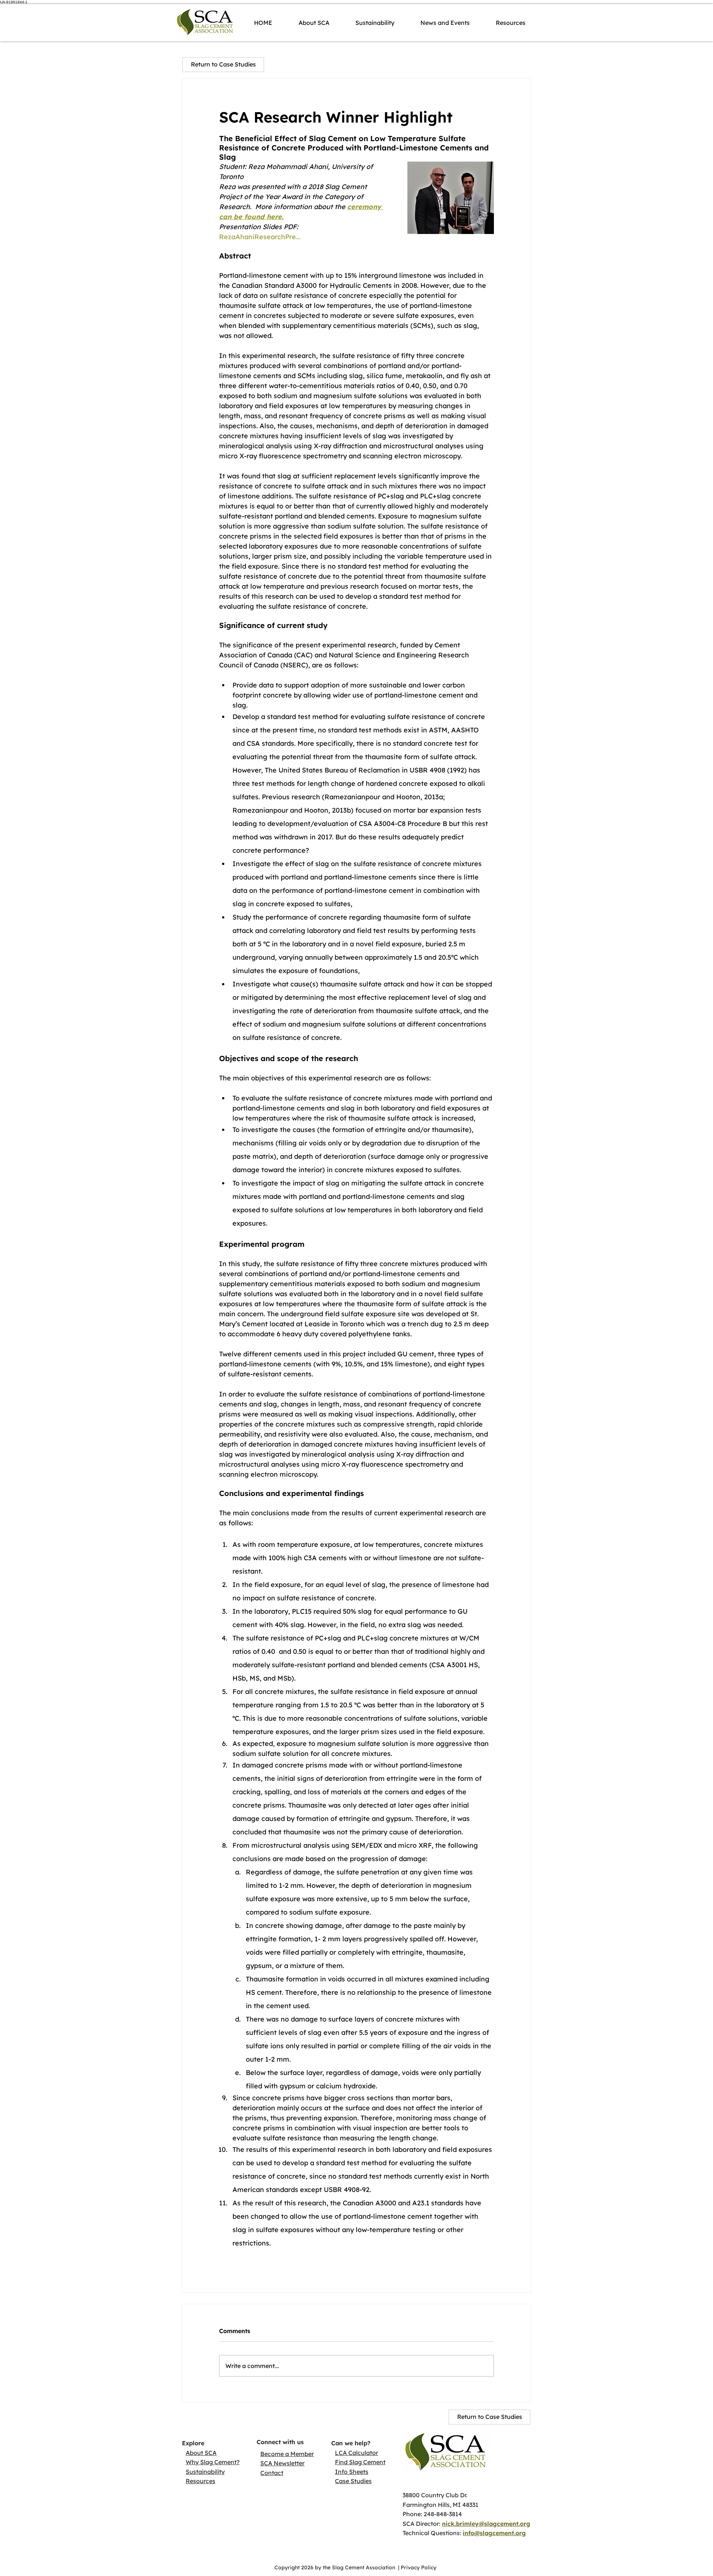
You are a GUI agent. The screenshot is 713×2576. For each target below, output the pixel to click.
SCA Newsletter (282, 2463)
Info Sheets (352, 2472)
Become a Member (287, 2454)
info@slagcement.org (494, 2533)
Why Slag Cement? (213, 2462)
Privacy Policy (419, 2567)
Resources (201, 2481)
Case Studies (353, 2481)
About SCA (201, 2453)
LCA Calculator (356, 2453)
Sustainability (205, 2472)
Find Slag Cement (360, 2462)
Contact (272, 2473)
